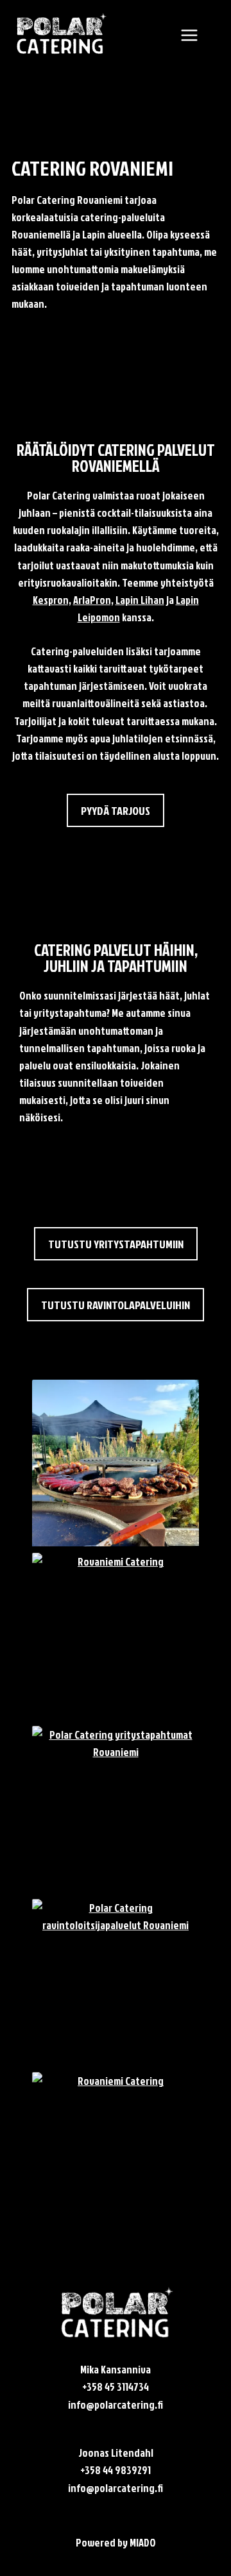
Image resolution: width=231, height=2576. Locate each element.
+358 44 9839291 (116, 2470)
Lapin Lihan (140, 600)
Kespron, (52, 600)
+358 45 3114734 (116, 2387)
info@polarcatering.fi (116, 2405)
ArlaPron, (93, 600)
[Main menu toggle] (189, 35)
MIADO (143, 2542)
